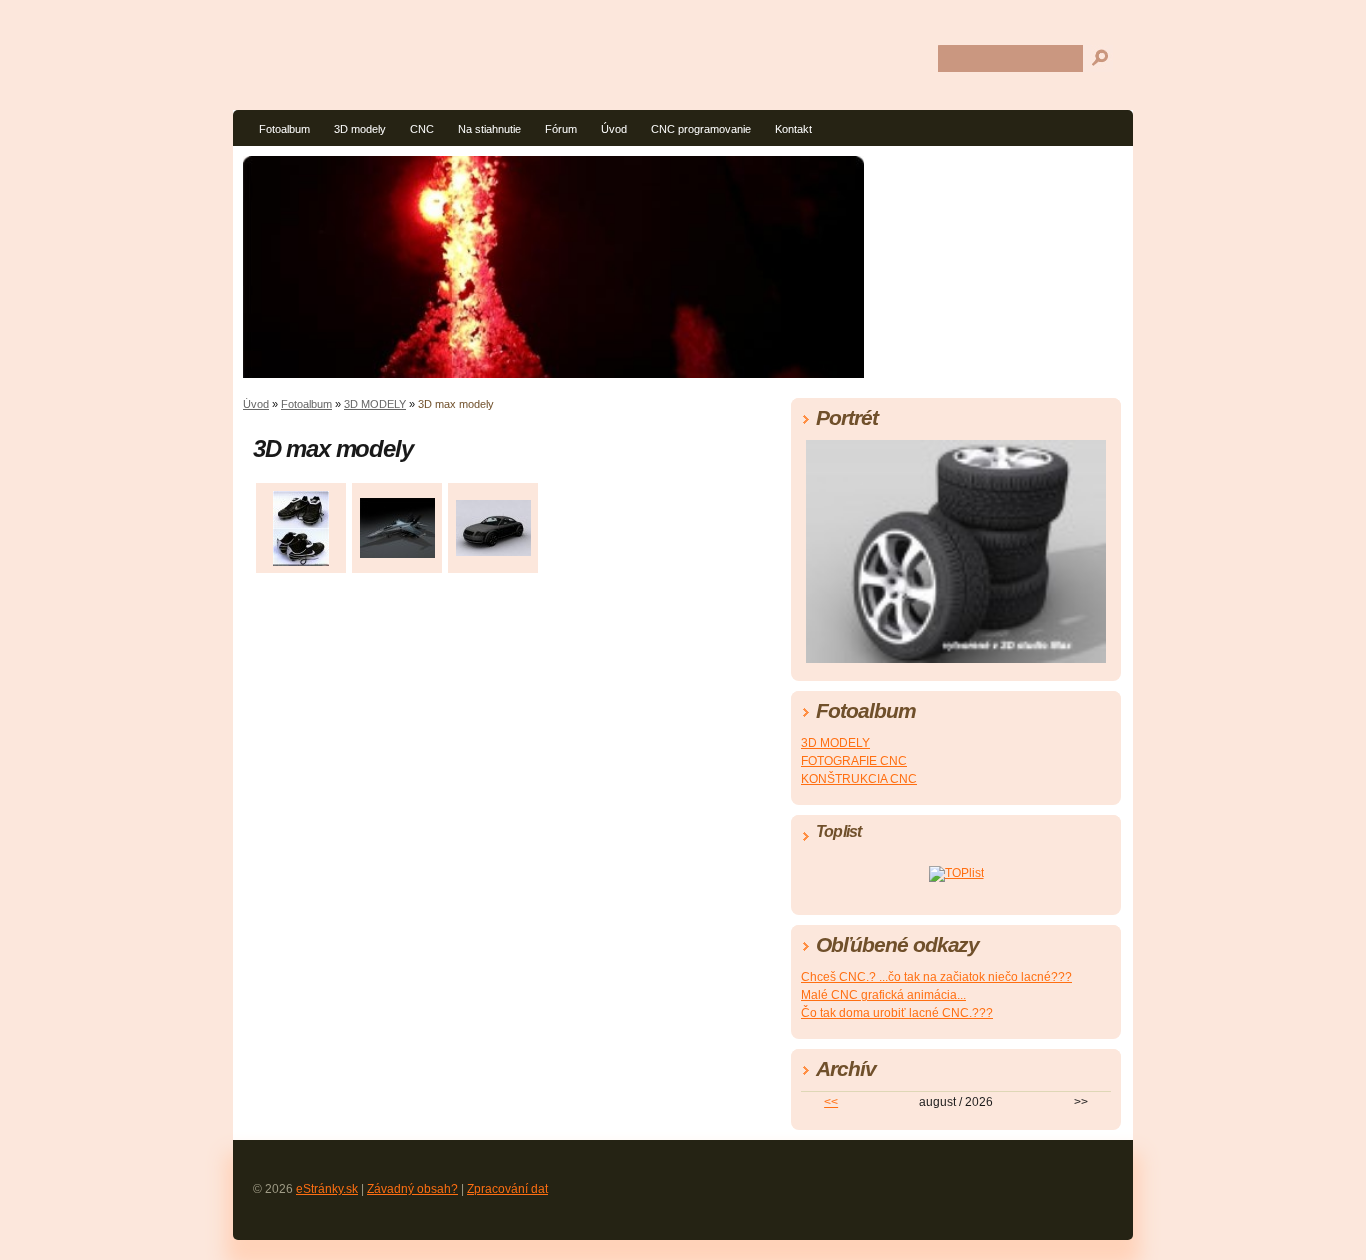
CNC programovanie (701, 129)
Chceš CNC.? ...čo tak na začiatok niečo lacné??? (936, 977)
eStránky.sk (327, 1189)
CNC (422, 129)
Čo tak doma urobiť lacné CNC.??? (897, 1013)
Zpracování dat (507, 1189)
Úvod (614, 129)
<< (831, 1102)
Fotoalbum (284, 129)
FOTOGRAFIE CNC (854, 761)
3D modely (360, 129)
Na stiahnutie (489, 129)
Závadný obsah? (412, 1189)
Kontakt (793, 129)
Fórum (561, 129)
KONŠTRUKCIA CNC (859, 779)
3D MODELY (375, 404)
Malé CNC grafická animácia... (883, 995)
